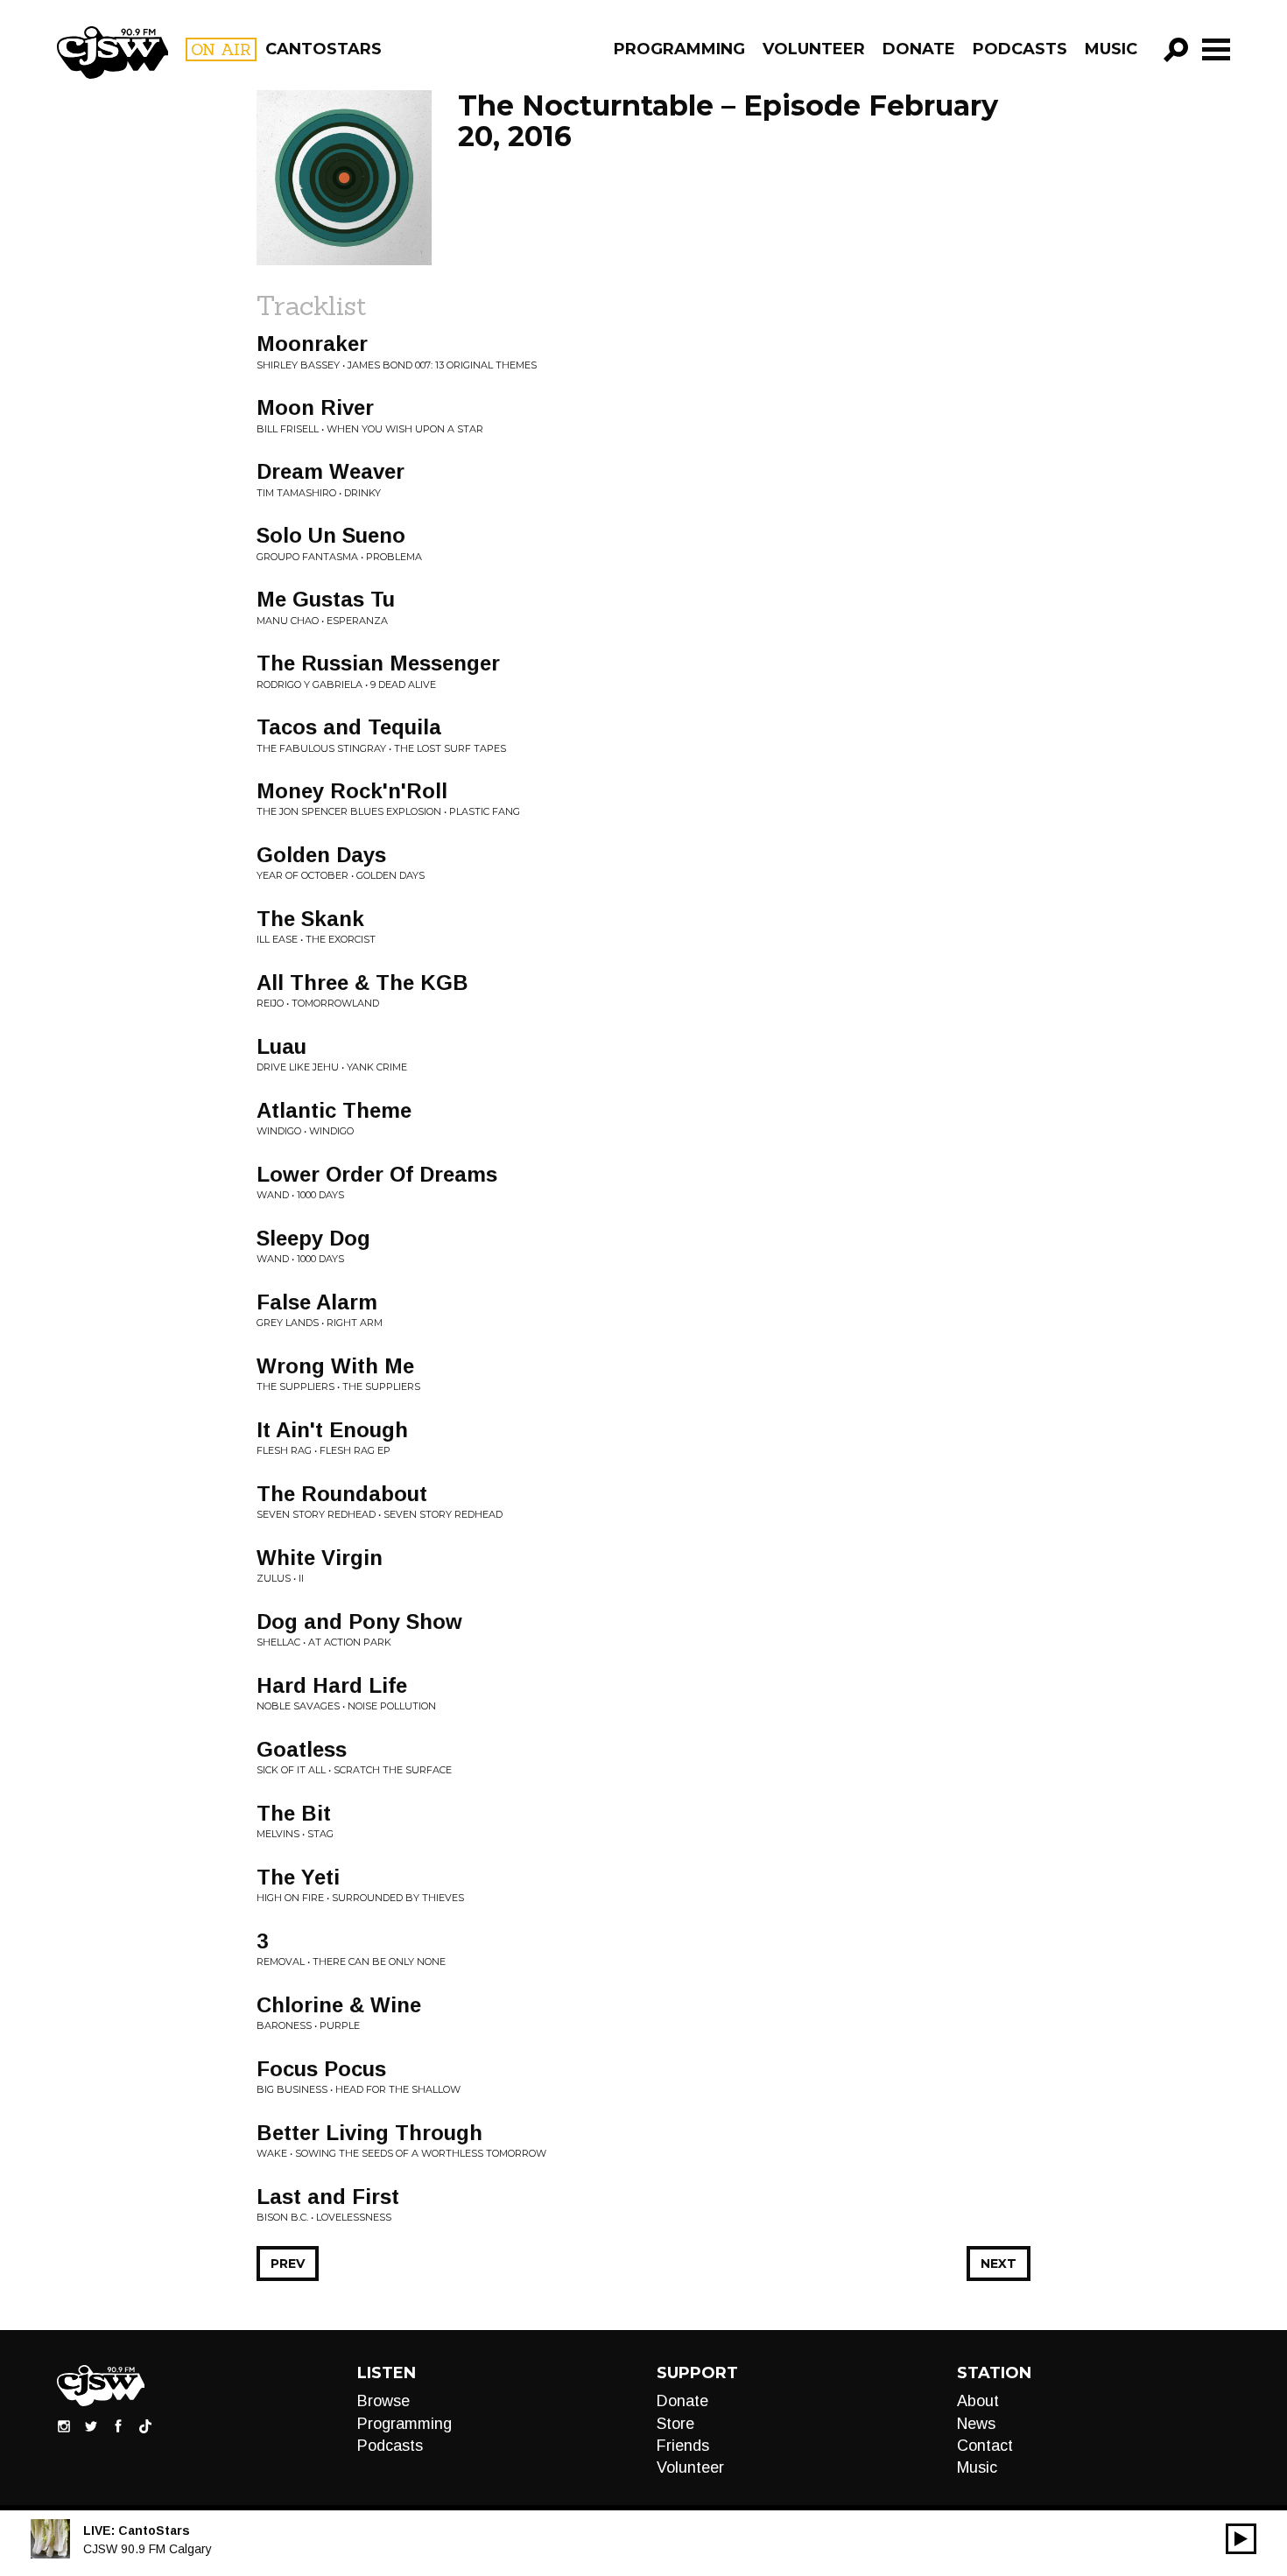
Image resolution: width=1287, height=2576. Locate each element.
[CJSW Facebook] (118, 2425)
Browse (383, 2401)
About (978, 2401)
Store (675, 2424)
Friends (683, 2446)
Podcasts (1020, 49)
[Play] (1241, 2539)
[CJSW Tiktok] (145, 2425)
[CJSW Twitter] (91, 2425)
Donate (919, 49)
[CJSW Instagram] (64, 2425)
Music (1111, 49)
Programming (679, 49)
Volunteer (814, 49)
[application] (1241, 2539)
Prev (288, 2264)
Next (999, 2264)
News (976, 2424)
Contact (985, 2446)
